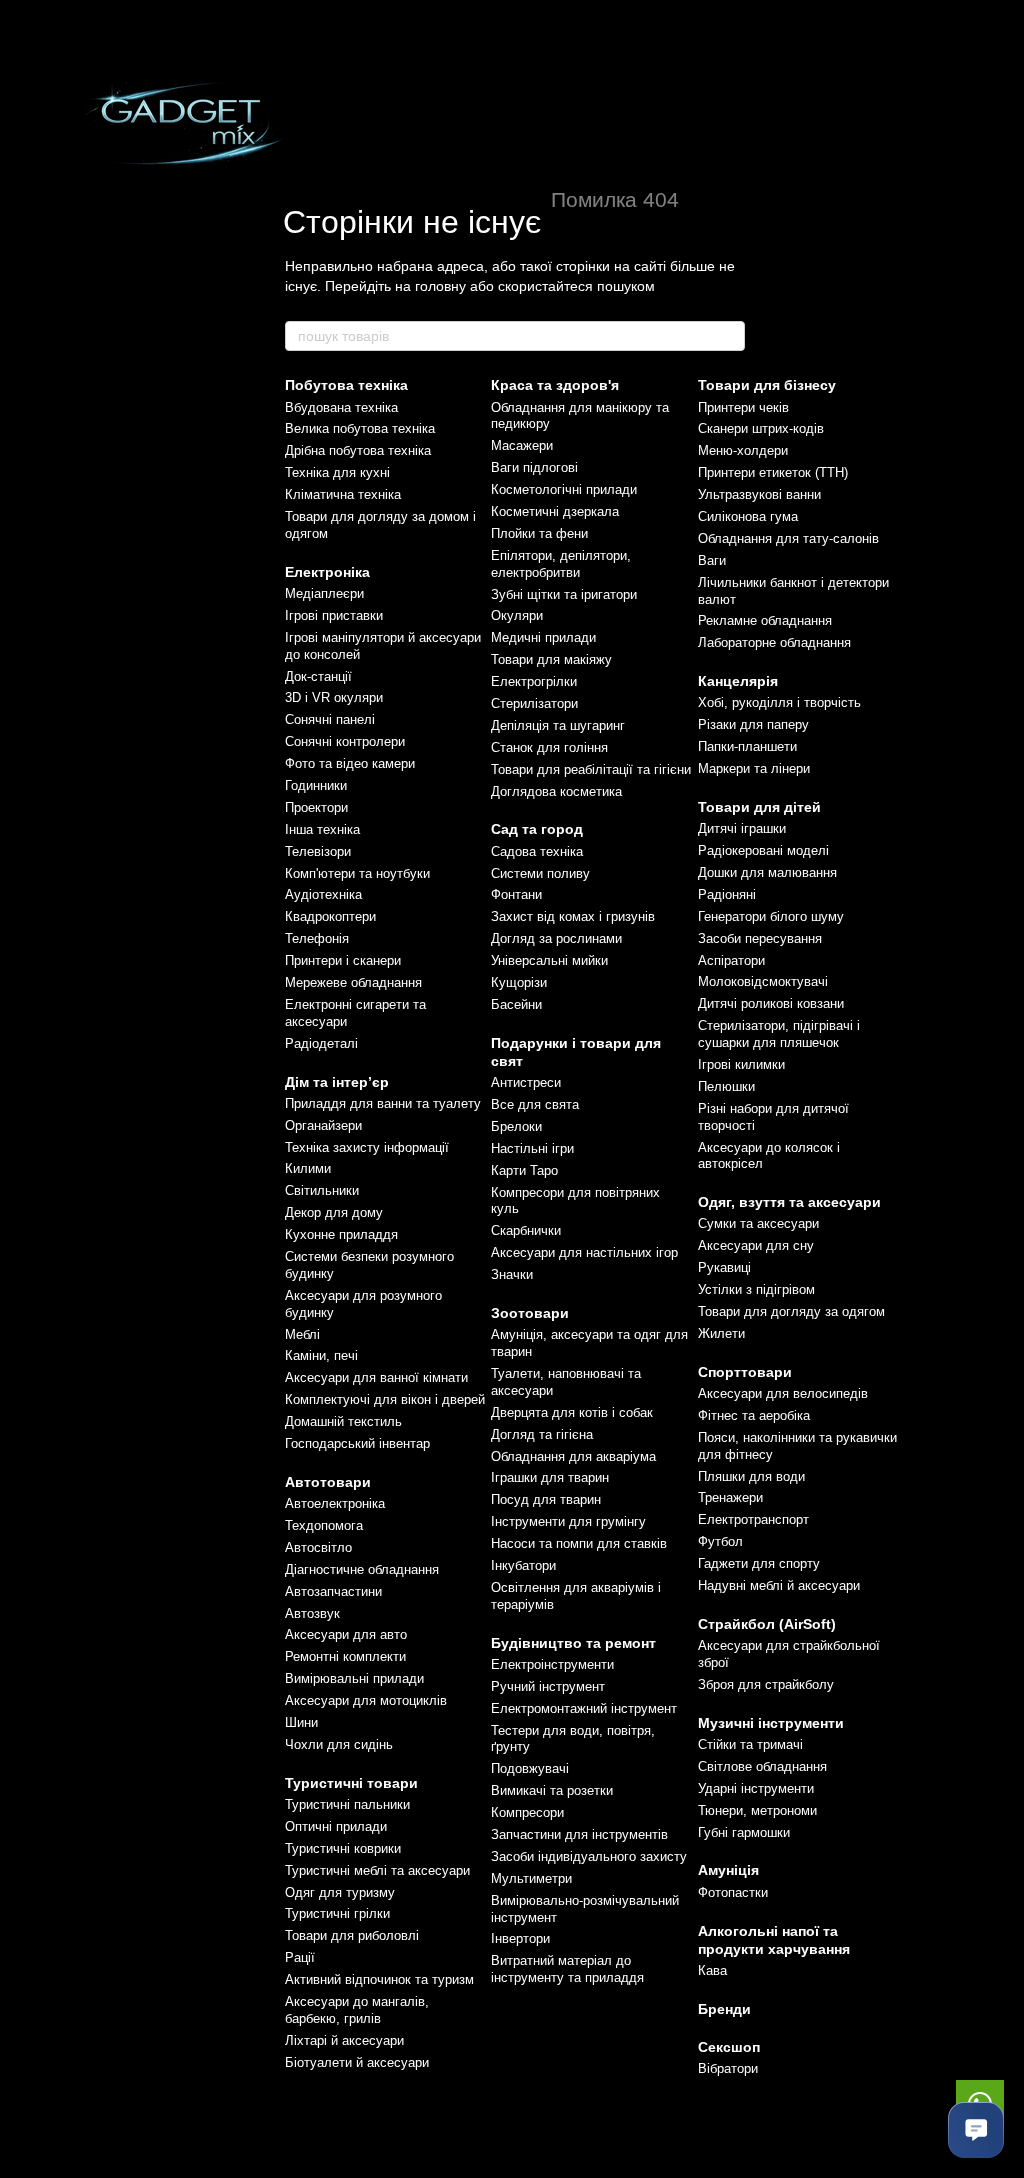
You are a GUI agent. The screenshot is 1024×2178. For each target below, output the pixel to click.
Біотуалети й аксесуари (357, 2062)
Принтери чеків (743, 407)
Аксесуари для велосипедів (783, 1393)
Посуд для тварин (546, 1499)
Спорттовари (745, 1372)
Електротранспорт (753, 1519)
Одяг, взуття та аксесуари (789, 1202)
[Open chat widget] (976, 2130)
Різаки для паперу (753, 724)
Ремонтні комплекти (345, 1656)
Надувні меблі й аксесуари (779, 1585)
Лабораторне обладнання (774, 642)
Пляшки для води (751, 1476)
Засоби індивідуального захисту (589, 1856)
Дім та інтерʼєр (337, 1082)
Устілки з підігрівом (756, 1289)
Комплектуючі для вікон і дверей (385, 1399)
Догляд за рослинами (556, 938)
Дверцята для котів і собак (572, 1412)
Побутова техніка (346, 385)
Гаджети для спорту (759, 1563)
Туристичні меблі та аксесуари (377, 1870)
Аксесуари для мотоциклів (366, 1700)
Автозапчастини (333, 1591)
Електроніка (327, 572)
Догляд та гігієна (542, 1434)
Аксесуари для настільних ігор (584, 1252)
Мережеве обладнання (353, 982)
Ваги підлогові (534, 467)
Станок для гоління (549, 747)
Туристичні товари (351, 1783)
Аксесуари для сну (756, 1245)
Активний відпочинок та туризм (379, 1979)
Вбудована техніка (341, 407)
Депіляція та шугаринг (558, 725)
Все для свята (535, 1104)
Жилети (721, 1333)
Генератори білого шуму (771, 916)
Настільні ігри (532, 1148)
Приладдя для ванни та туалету (383, 1103)
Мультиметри (531, 1878)
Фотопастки (733, 1892)
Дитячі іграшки (742, 828)
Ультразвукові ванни (759, 494)
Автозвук (312, 1613)
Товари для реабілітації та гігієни (591, 769)
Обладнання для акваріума (573, 1456)
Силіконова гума (748, 516)
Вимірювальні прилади (354, 1678)
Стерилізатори (534, 703)
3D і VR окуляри (334, 697)
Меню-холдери (743, 450)
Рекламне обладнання (765, 620)
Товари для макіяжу (551, 659)
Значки (512, 1274)
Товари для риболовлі (352, 1935)
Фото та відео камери (350, 763)
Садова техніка (537, 851)
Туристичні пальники (347, 1804)
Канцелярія (738, 681)
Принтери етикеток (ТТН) (773, 472)
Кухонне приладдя (341, 1234)
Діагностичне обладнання (362, 1569)
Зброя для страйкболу (766, 1684)
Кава (712, 1970)
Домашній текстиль (343, 1421)
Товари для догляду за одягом (791, 1311)
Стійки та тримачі (750, 1744)
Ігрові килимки (741, 1064)
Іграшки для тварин (550, 1477)
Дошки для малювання (767, 872)
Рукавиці (724, 1267)
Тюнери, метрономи (757, 1810)
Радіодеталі (321, 1043)
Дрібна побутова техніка (358, 450)
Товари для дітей (759, 807)
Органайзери (323, 1125)
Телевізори (318, 851)
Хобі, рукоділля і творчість (779, 702)
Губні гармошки (744, 1832)
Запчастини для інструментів (579, 1834)
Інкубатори (523, 1565)
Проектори (316, 807)
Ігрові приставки (334, 615)
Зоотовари (530, 1313)
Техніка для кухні (337, 472)
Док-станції (318, 676)
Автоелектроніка (335, 1503)
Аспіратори (731, 960)
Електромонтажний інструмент (584, 1708)
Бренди (724, 2009)
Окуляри (517, 615)
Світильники (322, 1190)
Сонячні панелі (330, 719)
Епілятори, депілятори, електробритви (561, 564)
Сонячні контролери (345, 741)
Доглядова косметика (556, 791)
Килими (308, 1168)
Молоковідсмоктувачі (763, 981)
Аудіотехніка (323, 894)
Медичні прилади (543, 637)
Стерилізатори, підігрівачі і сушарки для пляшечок (779, 1034)
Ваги (712, 560)
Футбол (720, 1541)
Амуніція (728, 1870)
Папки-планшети (747, 746)
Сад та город (537, 829)
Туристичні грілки (337, 1913)
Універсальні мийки (549, 960)
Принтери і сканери (343, 960)
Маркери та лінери (754, 768)
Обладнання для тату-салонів (788, 538)
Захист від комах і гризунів (573, 916)
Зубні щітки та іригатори (564, 594)
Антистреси (526, 1082)
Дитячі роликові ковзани (771, 1003)
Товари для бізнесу (767, 385)
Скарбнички (526, 1230)
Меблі (302, 1334)
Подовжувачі (530, 1768)
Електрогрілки (534, 681)
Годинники (316, 785)
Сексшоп (729, 2047)
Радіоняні (727, 894)
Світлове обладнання (762, 1766)
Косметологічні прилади (564, 489)
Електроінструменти (552, 1664)
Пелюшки (726, 1086)
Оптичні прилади (336, 1826)
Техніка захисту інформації (367, 1147)
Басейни (516, 1004)
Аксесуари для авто (346, 1634)
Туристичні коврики (343, 1848)
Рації (300, 1957)
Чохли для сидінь (339, 1744)
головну (440, 286)
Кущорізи (519, 982)
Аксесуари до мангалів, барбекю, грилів (357, 2010)
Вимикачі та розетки (552, 1790)
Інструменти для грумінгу (568, 1521)
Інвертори (520, 1938)
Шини (301, 1722)
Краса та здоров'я (555, 385)
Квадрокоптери (330, 916)
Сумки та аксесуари (758, 1223)
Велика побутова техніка (360, 428)
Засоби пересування (760, 938)
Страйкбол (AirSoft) (767, 1624)
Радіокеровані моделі (763, 850)
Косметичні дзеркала (555, 511)
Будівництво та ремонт (573, 1643)
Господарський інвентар (357, 1443)
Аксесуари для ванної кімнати (376, 1377)
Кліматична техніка (343, 494)
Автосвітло (318, 1547)
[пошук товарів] (729, 336)
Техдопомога (324, 1525)
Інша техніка (322, 829)
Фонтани (516, 894)
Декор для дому (334, 1212)
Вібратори (728, 2068)
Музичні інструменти (771, 1723)
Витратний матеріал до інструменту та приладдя (567, 1969)
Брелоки (516, 1126)
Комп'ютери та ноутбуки (357, 873)
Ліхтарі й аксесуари (344, 2040)
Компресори (527, 1812)
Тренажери (730, 1497)
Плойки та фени (539, 533)
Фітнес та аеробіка (754, 1415)
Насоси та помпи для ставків (579, 1543)
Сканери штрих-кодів (761, 428)
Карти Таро (524, 1170)
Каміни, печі (321, 1355)
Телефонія (317, 938)
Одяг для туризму (340, 1892)
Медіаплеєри (324, 593)
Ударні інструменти (756, 1788)
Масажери (522, 445)
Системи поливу (540, 873)
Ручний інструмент (548, 1686)
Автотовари (328, 1482)
